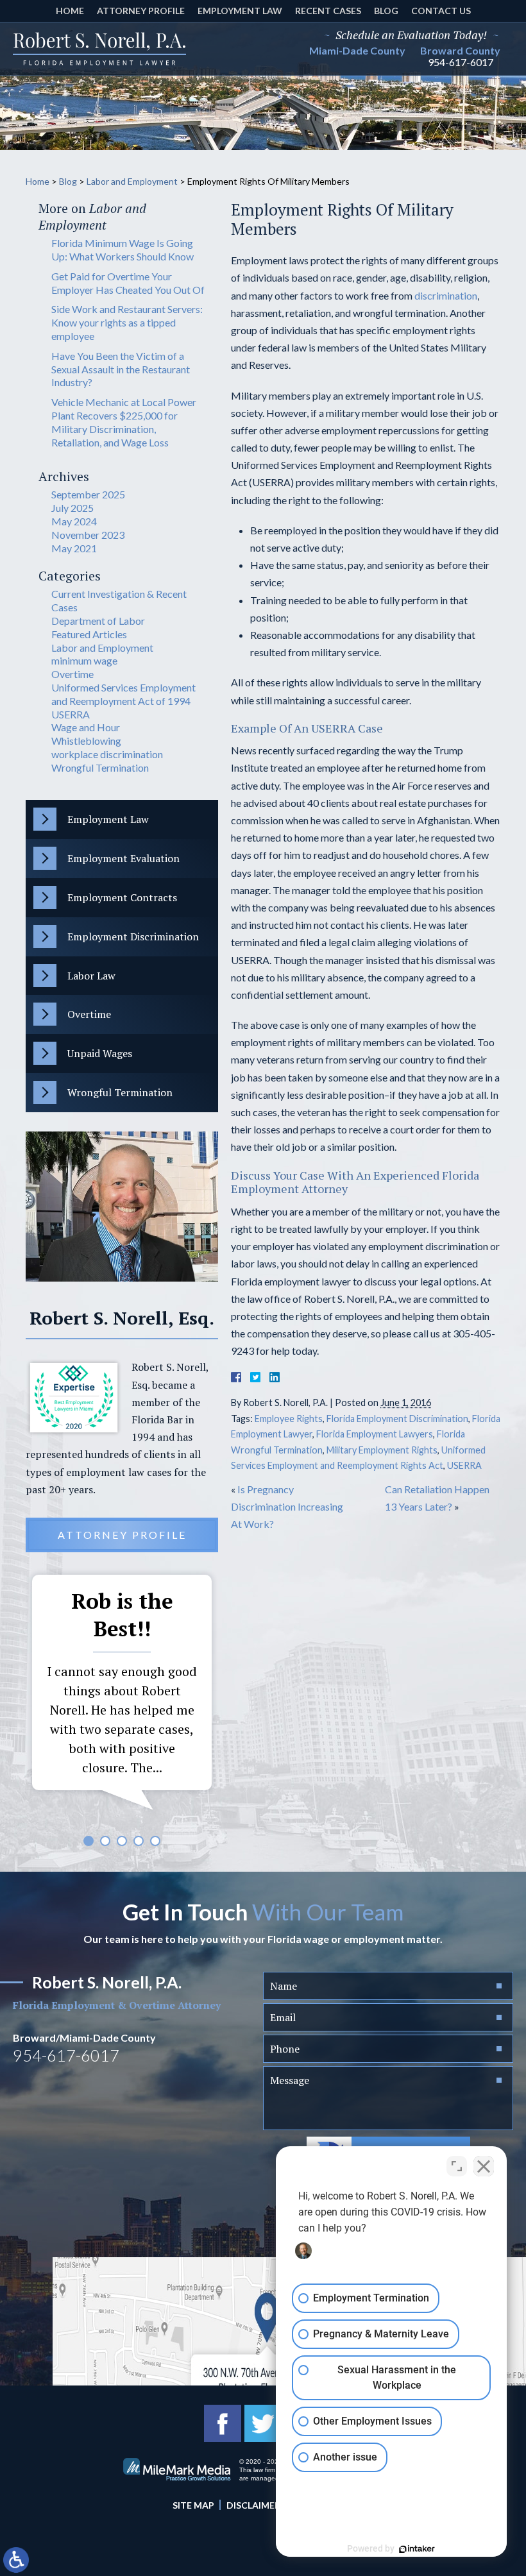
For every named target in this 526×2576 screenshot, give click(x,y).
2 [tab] (105, 1841)
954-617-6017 (461, 62)
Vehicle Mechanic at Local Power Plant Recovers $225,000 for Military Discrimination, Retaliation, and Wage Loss (124, 422)
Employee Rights (289, 1419)
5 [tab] (155, 1841)
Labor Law (91, 976)
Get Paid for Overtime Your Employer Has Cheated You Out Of (128, 283)
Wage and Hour (86, 727)
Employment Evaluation (123, 858)
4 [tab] (139, 1841)
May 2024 (74, 521)
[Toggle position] (457, 2166)
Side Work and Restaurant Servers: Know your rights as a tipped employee (127, 322)
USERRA (464, 1465)
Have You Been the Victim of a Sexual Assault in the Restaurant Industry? (121, 369)
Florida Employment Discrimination (397, 1419)
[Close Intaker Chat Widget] (484, 2166)
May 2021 (74, 548)
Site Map (193, 2505)
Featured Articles (89, 634)
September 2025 (88, 494)
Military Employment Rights (382, 1450)
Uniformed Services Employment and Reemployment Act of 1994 (123, 694)
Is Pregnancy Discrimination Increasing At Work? (287, 1506)
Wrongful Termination (100, 767)
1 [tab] (89, 1841)
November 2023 (88, 535)
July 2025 (72, 508)
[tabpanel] (122, 1695)
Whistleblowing (86, 741)
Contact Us (441, 11)
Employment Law (240, 11)
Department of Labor (98, 621)
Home (70, 11)
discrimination (446, 295)
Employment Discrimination (133, 936)
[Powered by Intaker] (417, 2549)
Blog (386, 11)
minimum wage (84, 660)
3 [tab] (122, 1841)
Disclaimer (253, 2505)
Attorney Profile (141, 11)
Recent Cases (328, 11)
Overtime (72, 674)
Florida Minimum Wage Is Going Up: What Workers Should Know (123, 250)
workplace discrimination (107, 754)
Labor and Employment (132, 181)
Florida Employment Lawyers (375, 1434)
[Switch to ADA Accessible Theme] (16, 2560)
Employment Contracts (122, 897)
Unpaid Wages (100, 1053)
